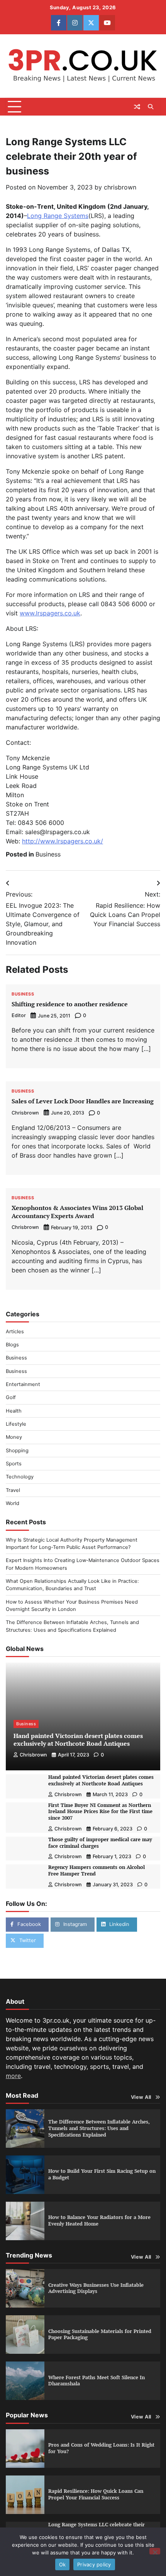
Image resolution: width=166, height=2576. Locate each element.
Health (14, 1411)
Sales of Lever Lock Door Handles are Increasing (83, 1101)
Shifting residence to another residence (70, 1004)
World (13, 1503)
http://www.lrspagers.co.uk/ (63, 841)
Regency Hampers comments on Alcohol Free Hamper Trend (97, 1870)
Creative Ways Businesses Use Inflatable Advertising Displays (96, 2288)
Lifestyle (16, 1424)
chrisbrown (120, 187)
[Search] (151, 107)
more (13, 2076)
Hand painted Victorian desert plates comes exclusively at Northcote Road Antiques (78, 1740)
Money (14, 1437)
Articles (15, 1332)
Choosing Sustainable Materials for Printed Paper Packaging (100, 2335)
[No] (155, 2551)
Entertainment (23, 1384)
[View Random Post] (137, 107)
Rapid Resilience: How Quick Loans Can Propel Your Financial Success (96, 2494)
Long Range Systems (58, 216)
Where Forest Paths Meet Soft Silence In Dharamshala (97, 2381)
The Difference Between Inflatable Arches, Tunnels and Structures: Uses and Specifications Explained (99, 2128)
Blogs (12, 1345)
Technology (20, 1477)
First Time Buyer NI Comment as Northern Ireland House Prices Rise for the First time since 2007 (100, 1812)
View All (141, 2097)
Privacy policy (94, 2564)
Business (48, 854)
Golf (11, 1397)
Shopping (17, 1451)
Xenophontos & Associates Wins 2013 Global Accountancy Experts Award (77, 1212)
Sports (14, 1464)
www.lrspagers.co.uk (50, 613)
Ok (63, 2564)
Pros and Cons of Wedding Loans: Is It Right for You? (101, 2448)
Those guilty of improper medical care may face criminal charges (100, 1843)
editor (19, 1015)
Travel (13, 1490)
